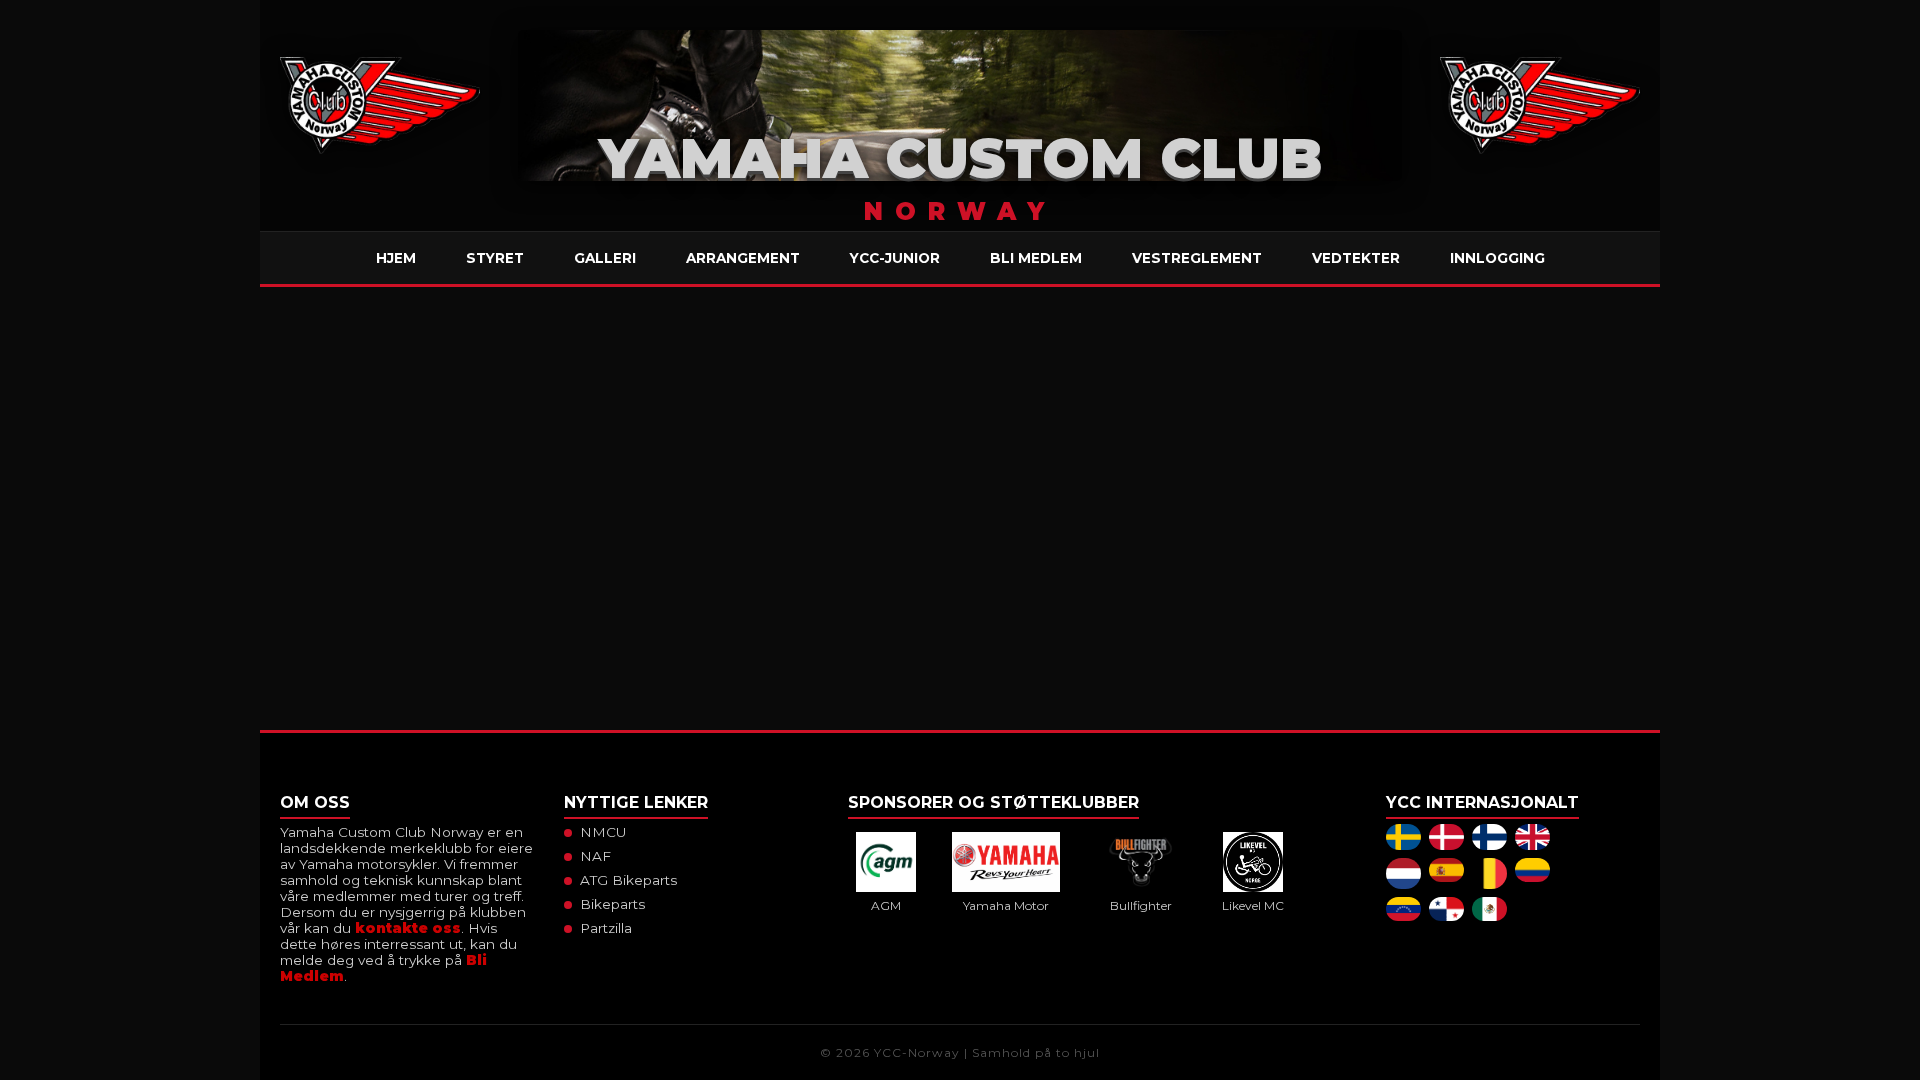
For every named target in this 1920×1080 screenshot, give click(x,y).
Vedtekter (1356, 258)
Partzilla (606, 928)
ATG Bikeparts (628, 880)
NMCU (603, 832)
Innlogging (1497, 258)
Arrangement (743, 258)
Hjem (396, 258)
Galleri (605, 258)
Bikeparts (612, 904)
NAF (595, 856)
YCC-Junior (895, 258)
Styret (495, 258)
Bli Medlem (1036, 258)
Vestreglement (1197, 258)
